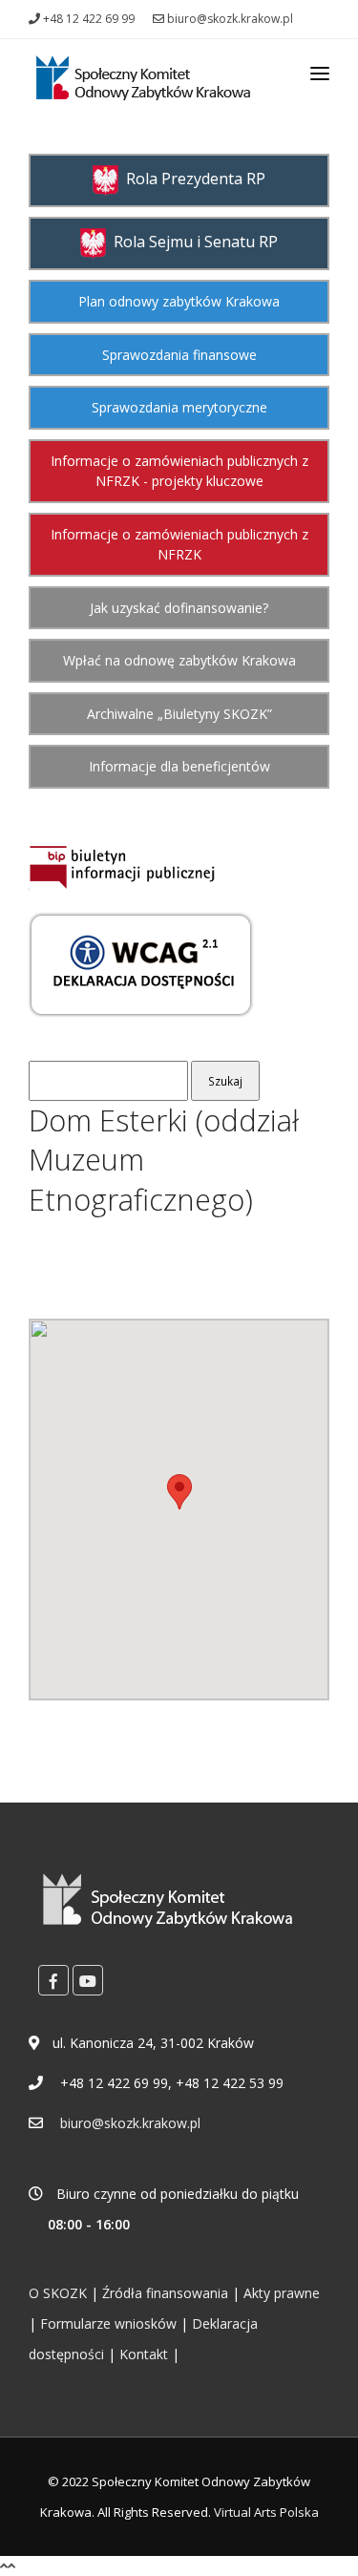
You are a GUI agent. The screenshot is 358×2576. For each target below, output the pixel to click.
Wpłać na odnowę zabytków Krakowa (179, 660)
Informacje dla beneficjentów (179, 766)
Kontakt (144, 2354)
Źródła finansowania (165, 2293)
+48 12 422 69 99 (87, 19)
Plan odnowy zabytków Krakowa (179, 301)
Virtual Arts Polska (266, 2512)
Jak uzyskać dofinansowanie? (179, 608)
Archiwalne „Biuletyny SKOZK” (179, 714)
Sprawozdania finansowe (179, 355)
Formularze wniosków (108, 2323)
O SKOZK (58, 2293)
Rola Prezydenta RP (192, 179)
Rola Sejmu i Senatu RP (192, 242)
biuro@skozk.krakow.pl (229, 19)
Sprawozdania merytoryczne (179, 407)
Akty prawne (282, 2293)
